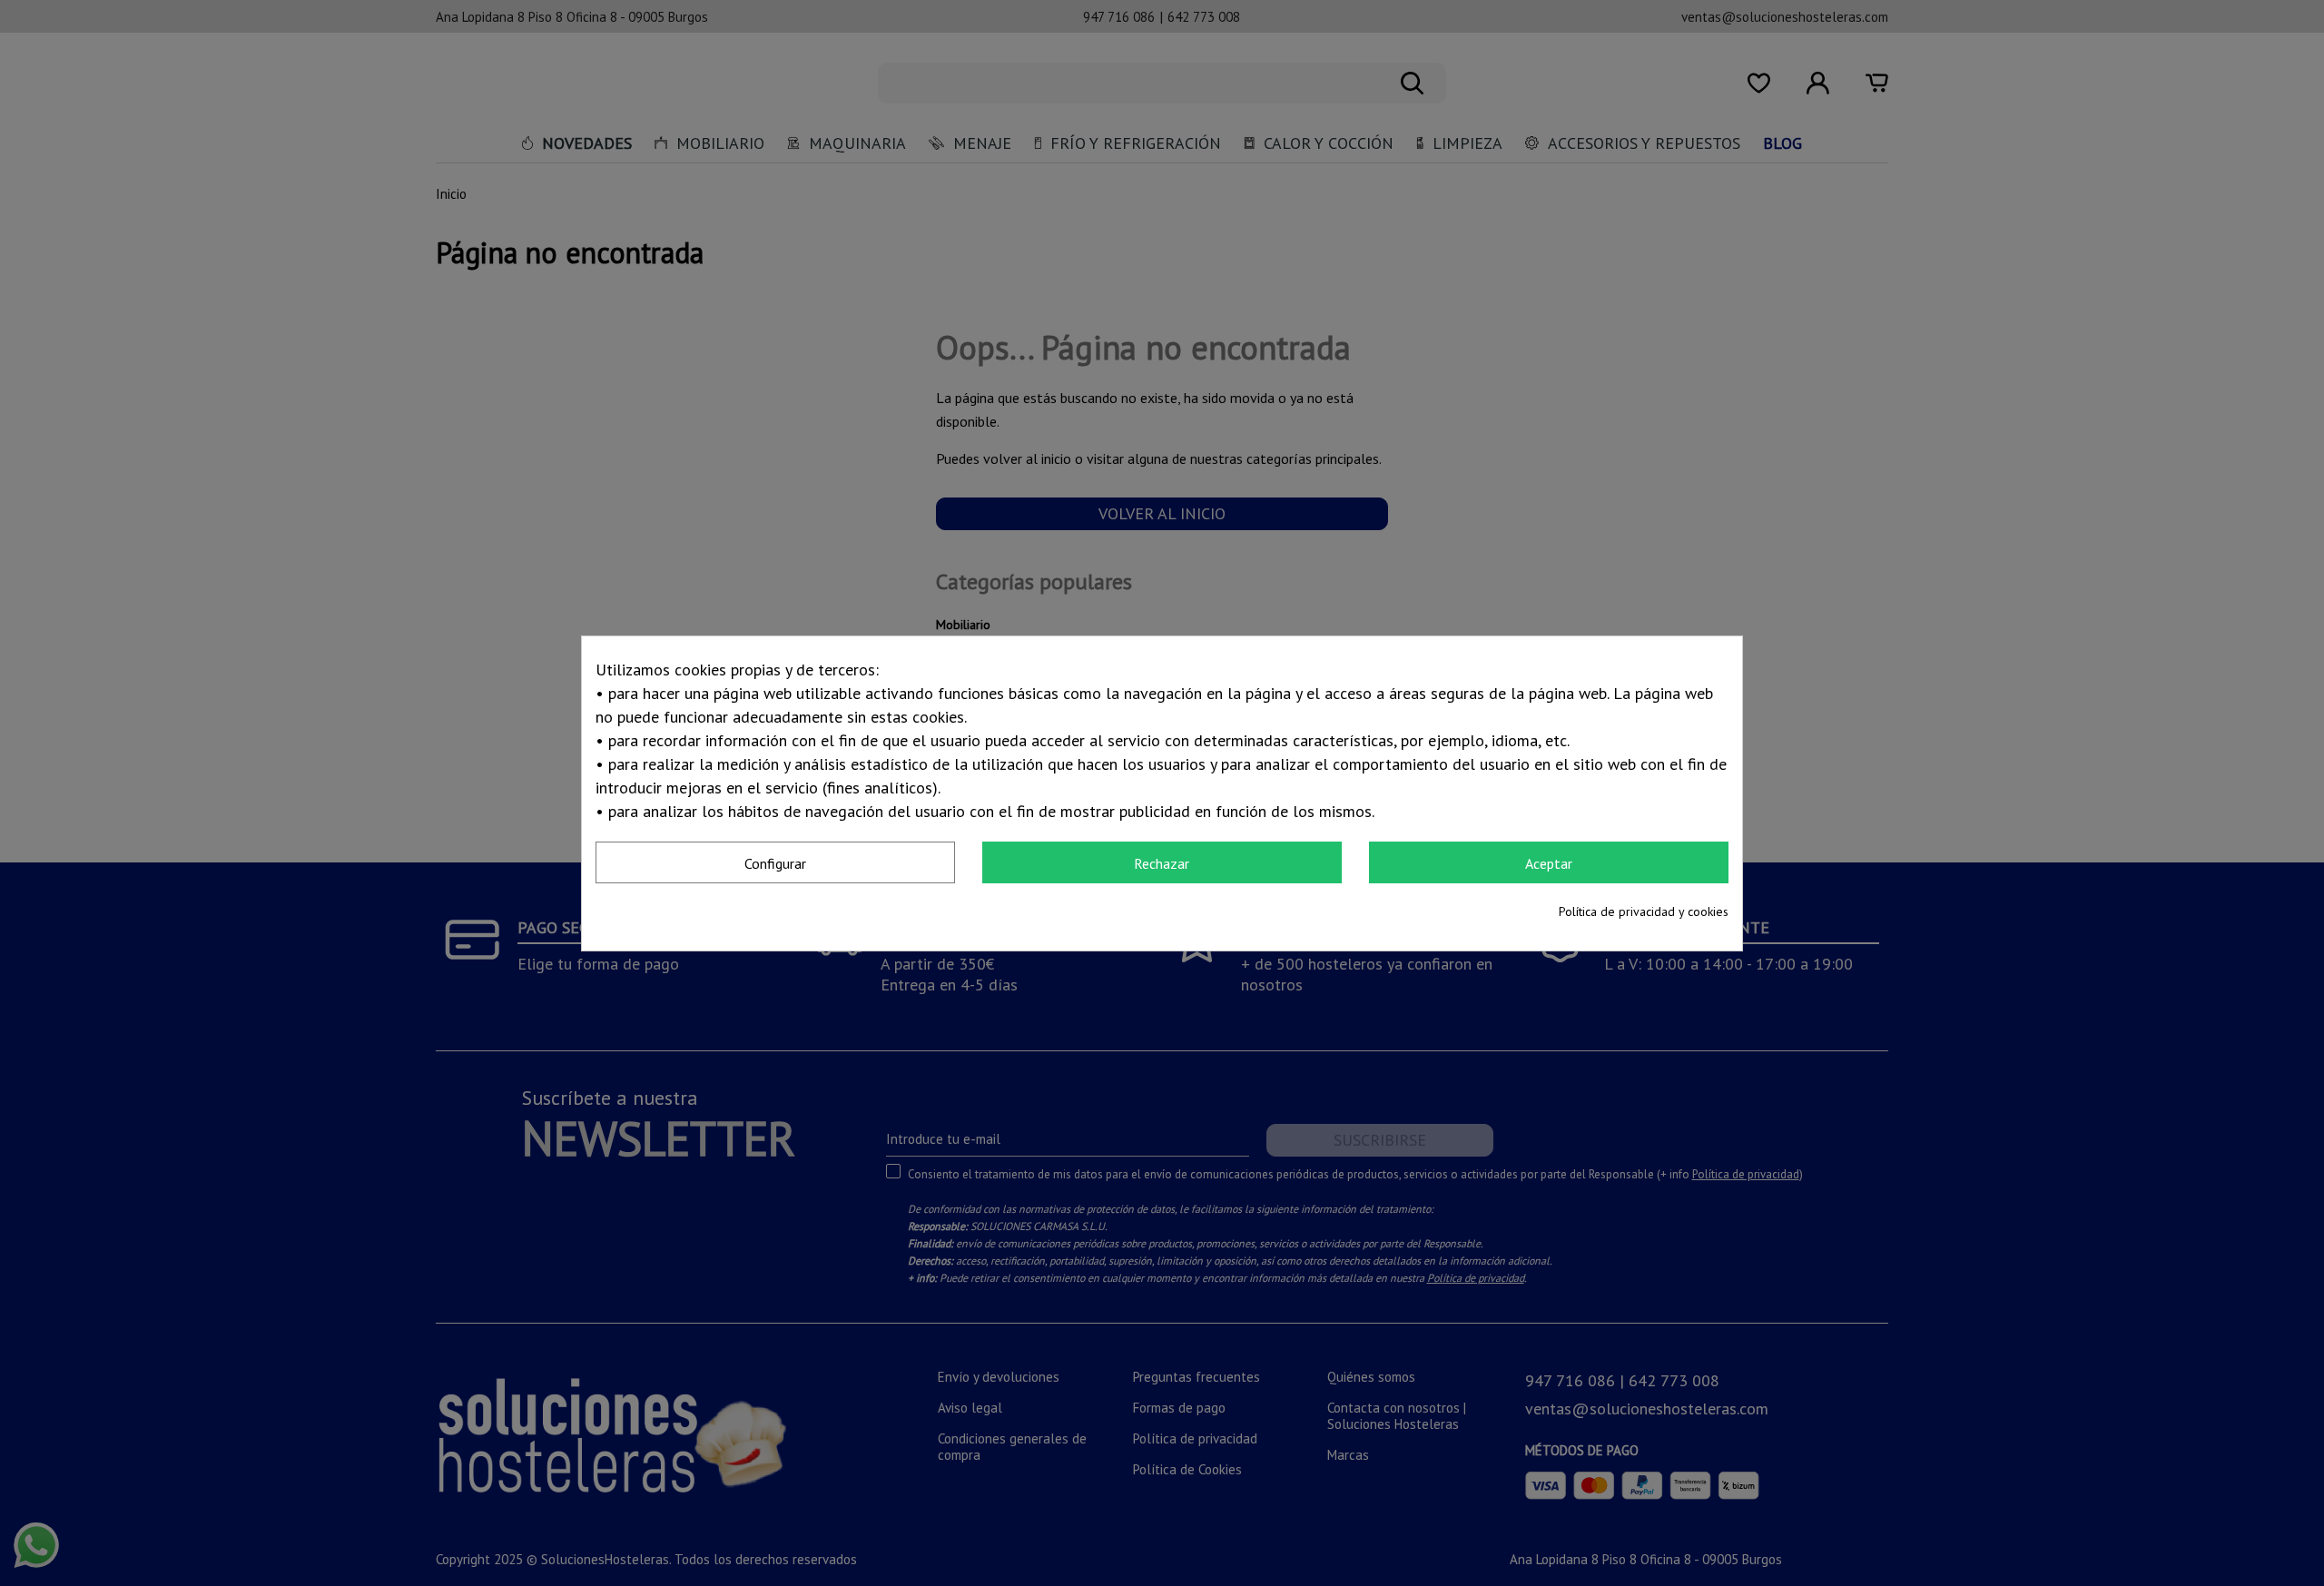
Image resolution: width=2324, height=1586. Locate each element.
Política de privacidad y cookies (1644, 911)
